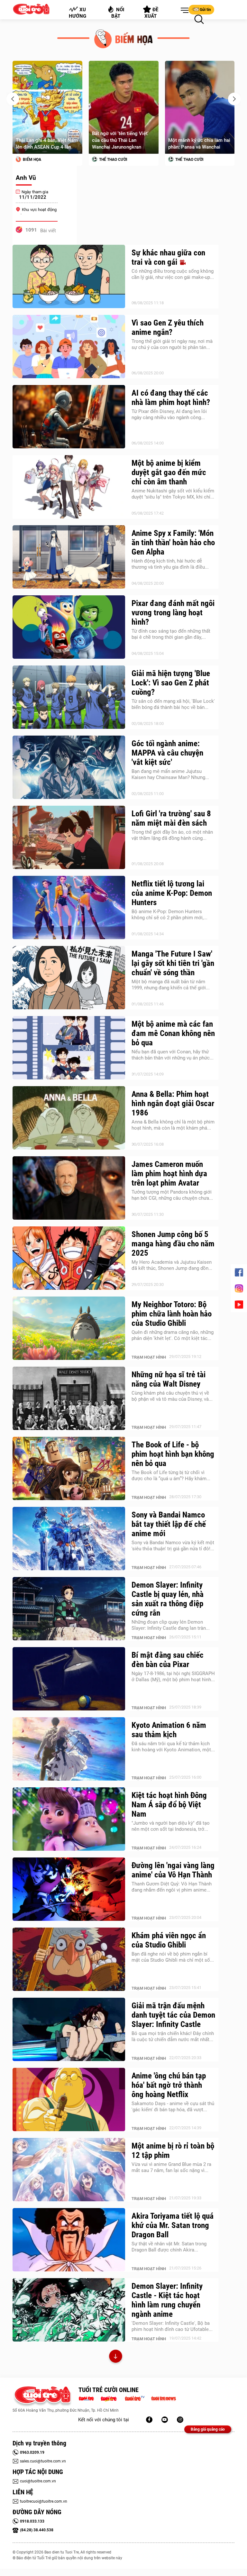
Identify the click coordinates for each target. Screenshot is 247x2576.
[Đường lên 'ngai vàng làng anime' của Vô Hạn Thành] (69, 1889)
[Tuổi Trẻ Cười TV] (165, 2420)
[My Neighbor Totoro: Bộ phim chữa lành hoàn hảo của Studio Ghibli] (69, 1328)
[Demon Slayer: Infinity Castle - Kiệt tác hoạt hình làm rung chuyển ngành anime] (69, 2310)
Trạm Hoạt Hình (149, 1357)
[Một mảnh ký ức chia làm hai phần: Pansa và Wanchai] (124, 107)
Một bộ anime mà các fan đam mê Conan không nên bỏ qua (173, 1033)
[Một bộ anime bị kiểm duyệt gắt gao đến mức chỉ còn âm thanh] (69, 487)
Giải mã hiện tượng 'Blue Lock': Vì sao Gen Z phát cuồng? (171, 683)
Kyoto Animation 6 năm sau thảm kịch (169, 1730)
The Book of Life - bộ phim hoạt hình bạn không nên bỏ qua (173, 1454)
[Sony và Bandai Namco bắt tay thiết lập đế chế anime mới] (69, 1539)
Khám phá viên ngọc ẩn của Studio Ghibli (169, 1940)
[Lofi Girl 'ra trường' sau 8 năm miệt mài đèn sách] (69, 838)
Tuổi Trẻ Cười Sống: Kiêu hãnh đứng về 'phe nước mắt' (199, 144)
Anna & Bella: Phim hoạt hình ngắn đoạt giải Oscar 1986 (173, 1103)
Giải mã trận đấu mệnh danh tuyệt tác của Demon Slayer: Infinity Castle (173, 2015)
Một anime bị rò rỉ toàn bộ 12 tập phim (173, 2150)
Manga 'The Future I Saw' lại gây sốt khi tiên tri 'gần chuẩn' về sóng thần (173, 963)
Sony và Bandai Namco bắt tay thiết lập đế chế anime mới (169, 1524)
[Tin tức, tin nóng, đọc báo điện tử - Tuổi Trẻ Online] (88, 2398)
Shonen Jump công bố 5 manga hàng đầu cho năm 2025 (173, 1244)
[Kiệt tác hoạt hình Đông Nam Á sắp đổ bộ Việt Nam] (69, 1819)
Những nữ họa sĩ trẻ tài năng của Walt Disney (169, 1379)
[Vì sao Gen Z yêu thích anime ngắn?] (69, 347)
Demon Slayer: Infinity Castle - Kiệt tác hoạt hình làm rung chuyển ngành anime (167, 2300)
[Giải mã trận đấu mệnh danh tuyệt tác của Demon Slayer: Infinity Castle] (69, 2030)
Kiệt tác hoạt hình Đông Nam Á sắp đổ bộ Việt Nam (169, 1805)
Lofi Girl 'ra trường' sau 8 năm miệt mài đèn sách (171, 818)
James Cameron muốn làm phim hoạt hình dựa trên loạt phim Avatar (169, 1173)
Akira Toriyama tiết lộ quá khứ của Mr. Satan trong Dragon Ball (173, 2225)
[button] (183, 11)
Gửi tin (205, 10)
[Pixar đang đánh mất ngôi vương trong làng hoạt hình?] (69, 627)
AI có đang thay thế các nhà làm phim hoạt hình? (171, 398)
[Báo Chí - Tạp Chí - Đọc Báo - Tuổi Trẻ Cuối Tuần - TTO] (111, 2398)
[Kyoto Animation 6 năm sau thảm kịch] (69, 1749)
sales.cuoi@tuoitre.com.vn (43, 2461)
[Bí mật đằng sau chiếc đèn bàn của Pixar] (69, 1679)
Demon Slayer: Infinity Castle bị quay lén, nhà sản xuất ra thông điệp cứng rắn (168, 1599)
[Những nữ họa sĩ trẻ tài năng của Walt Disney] (69, 1398)
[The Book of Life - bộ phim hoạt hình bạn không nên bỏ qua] (69, 1469)
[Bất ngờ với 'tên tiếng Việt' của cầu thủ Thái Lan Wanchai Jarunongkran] (47, 107)
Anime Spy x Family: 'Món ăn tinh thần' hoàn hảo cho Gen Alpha (173, 542)
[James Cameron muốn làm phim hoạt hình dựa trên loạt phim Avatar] (69, 1188)
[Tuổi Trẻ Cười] (180, 2420)
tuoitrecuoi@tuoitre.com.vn (44, 2501)
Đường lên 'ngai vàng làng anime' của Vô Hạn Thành (173, 1870)
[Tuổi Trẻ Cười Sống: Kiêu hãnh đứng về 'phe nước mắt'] (200, 107)
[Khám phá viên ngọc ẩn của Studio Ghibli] (69, 1959)
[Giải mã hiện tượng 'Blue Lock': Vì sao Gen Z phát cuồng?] (69, 697)
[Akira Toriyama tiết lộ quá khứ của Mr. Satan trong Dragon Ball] (69, 2240)
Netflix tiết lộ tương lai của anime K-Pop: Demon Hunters (172, 893)
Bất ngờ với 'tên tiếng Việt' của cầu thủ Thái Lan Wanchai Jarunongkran (44, 140)
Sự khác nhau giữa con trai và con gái (168, 257)
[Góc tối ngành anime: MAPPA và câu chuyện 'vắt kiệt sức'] (69, 767)
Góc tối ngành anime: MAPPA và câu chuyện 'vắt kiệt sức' (167, 753)
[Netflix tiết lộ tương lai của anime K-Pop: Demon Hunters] (69, 908)
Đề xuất (152, 13)
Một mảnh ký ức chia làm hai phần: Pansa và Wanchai (123, 144)
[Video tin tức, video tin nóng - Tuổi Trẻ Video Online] (137, 2398)
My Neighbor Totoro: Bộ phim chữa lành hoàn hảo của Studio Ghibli (172, 1314)
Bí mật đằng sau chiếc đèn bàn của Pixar (168, 1660)
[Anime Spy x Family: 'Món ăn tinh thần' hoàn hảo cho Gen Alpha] (69, 557)
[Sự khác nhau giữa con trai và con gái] (69, 277)
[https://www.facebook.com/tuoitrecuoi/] (149, 2420)
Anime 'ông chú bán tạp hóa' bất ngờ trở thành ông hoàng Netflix (169, 2085)
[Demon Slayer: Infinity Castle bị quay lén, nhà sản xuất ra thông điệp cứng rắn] (69, 1609)
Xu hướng (78, 13)
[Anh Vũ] (45, 166)
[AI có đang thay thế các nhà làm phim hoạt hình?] (69, 417)
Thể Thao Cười (37, 160)
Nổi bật (118, 13)
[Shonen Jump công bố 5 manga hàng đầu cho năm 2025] (69, 1258)
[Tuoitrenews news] (163, 2398)
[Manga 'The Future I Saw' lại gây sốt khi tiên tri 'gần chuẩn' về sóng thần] (69, 978)
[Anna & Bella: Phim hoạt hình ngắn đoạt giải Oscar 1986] (69, 1118)
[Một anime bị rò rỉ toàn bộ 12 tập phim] (69, 2170)
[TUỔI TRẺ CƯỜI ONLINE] (42, 2396)
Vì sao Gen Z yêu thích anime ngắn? (168, 327)
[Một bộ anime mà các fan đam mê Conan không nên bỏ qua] (69, 1048)
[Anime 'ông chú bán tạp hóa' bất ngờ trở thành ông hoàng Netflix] (69, 2100)
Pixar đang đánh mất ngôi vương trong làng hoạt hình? (173, 613)
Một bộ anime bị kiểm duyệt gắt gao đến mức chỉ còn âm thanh (169, 472)
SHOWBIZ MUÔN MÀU (194, 160)
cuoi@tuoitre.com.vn (38, 2481)
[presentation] (13, 99)
